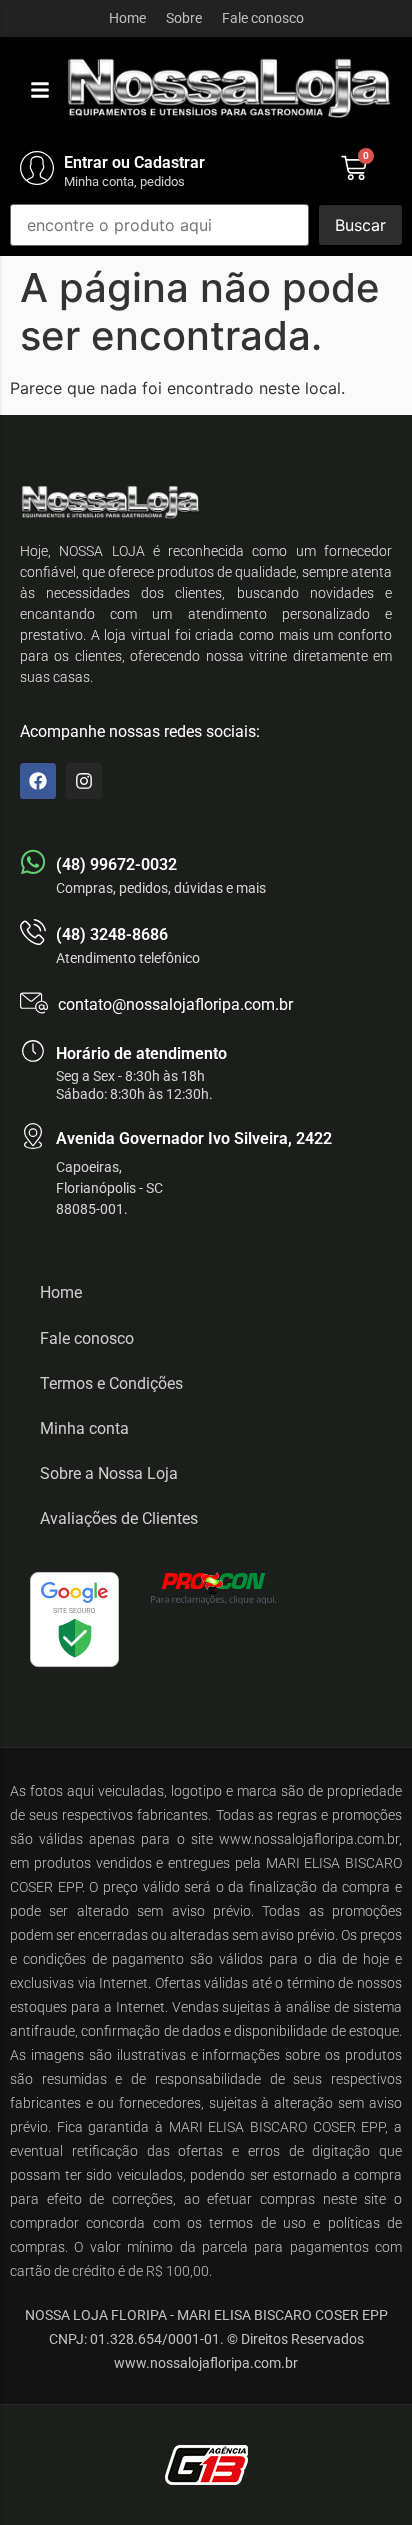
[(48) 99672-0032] (33, 862)
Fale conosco (263, 18)
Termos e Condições (111, 1383)
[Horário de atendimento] (33, 1051)
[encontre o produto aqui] (159, 225)
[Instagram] (84, 781)
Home (127, 18)
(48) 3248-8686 (112, 934)
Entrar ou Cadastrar (134, 162)
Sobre (184, 18)
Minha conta (84, 1428)
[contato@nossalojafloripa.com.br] (34, 1003)
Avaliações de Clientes (119, 1518)
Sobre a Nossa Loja (109, 1473)
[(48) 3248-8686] (33, 932)
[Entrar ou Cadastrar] (37, 168)
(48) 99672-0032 (116, 864)
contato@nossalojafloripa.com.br (175, 1004)
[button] (40, 90)
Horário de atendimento (141, 1053)
